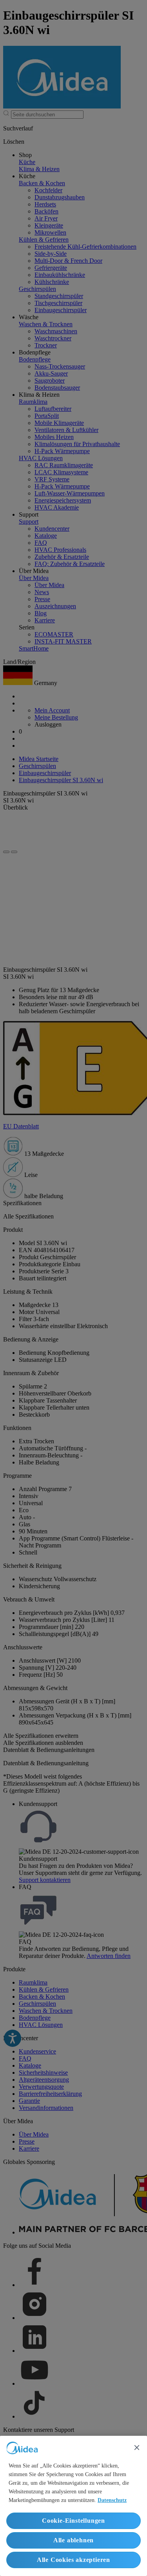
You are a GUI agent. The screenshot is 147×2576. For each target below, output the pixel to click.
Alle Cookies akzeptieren (73, 2560)
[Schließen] (137, 2448)
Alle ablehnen (73, 2540)
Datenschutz (112, 2500)
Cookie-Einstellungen (73, 2521)
